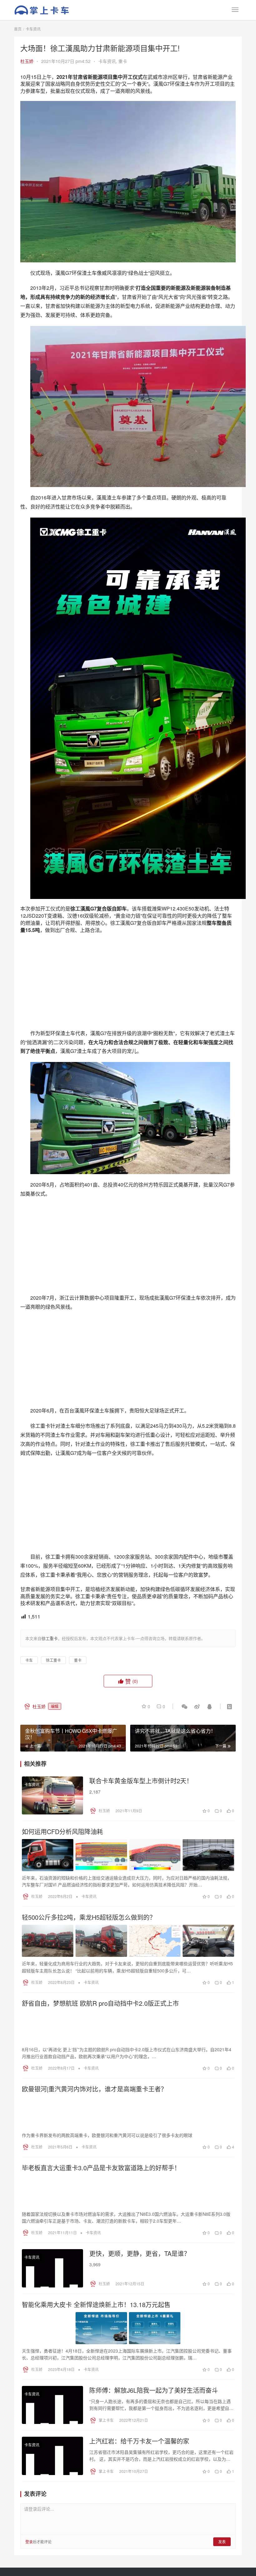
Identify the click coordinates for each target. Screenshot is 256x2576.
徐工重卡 (53, 1825)
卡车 (29, 1825)
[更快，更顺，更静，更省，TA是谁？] (52, 2433)
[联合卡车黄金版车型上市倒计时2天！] (52, 1960)
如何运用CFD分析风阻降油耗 (62, 1996)
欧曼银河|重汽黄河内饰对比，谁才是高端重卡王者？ (94, 2253)
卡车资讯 (107, 61)
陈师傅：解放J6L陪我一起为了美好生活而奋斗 (154, 2555)
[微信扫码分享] (185, 1871)
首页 (18, 29)
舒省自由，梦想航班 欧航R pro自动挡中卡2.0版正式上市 (100, 2168)
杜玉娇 (27, 61)
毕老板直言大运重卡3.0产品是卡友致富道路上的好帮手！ (101, 2332)
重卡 (123, 61)
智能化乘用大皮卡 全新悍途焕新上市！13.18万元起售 (96, 2469)
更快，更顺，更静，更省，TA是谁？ (140, 2418)
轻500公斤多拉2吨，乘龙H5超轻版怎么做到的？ (89, 2082)
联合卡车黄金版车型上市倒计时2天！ (141, 1945)
